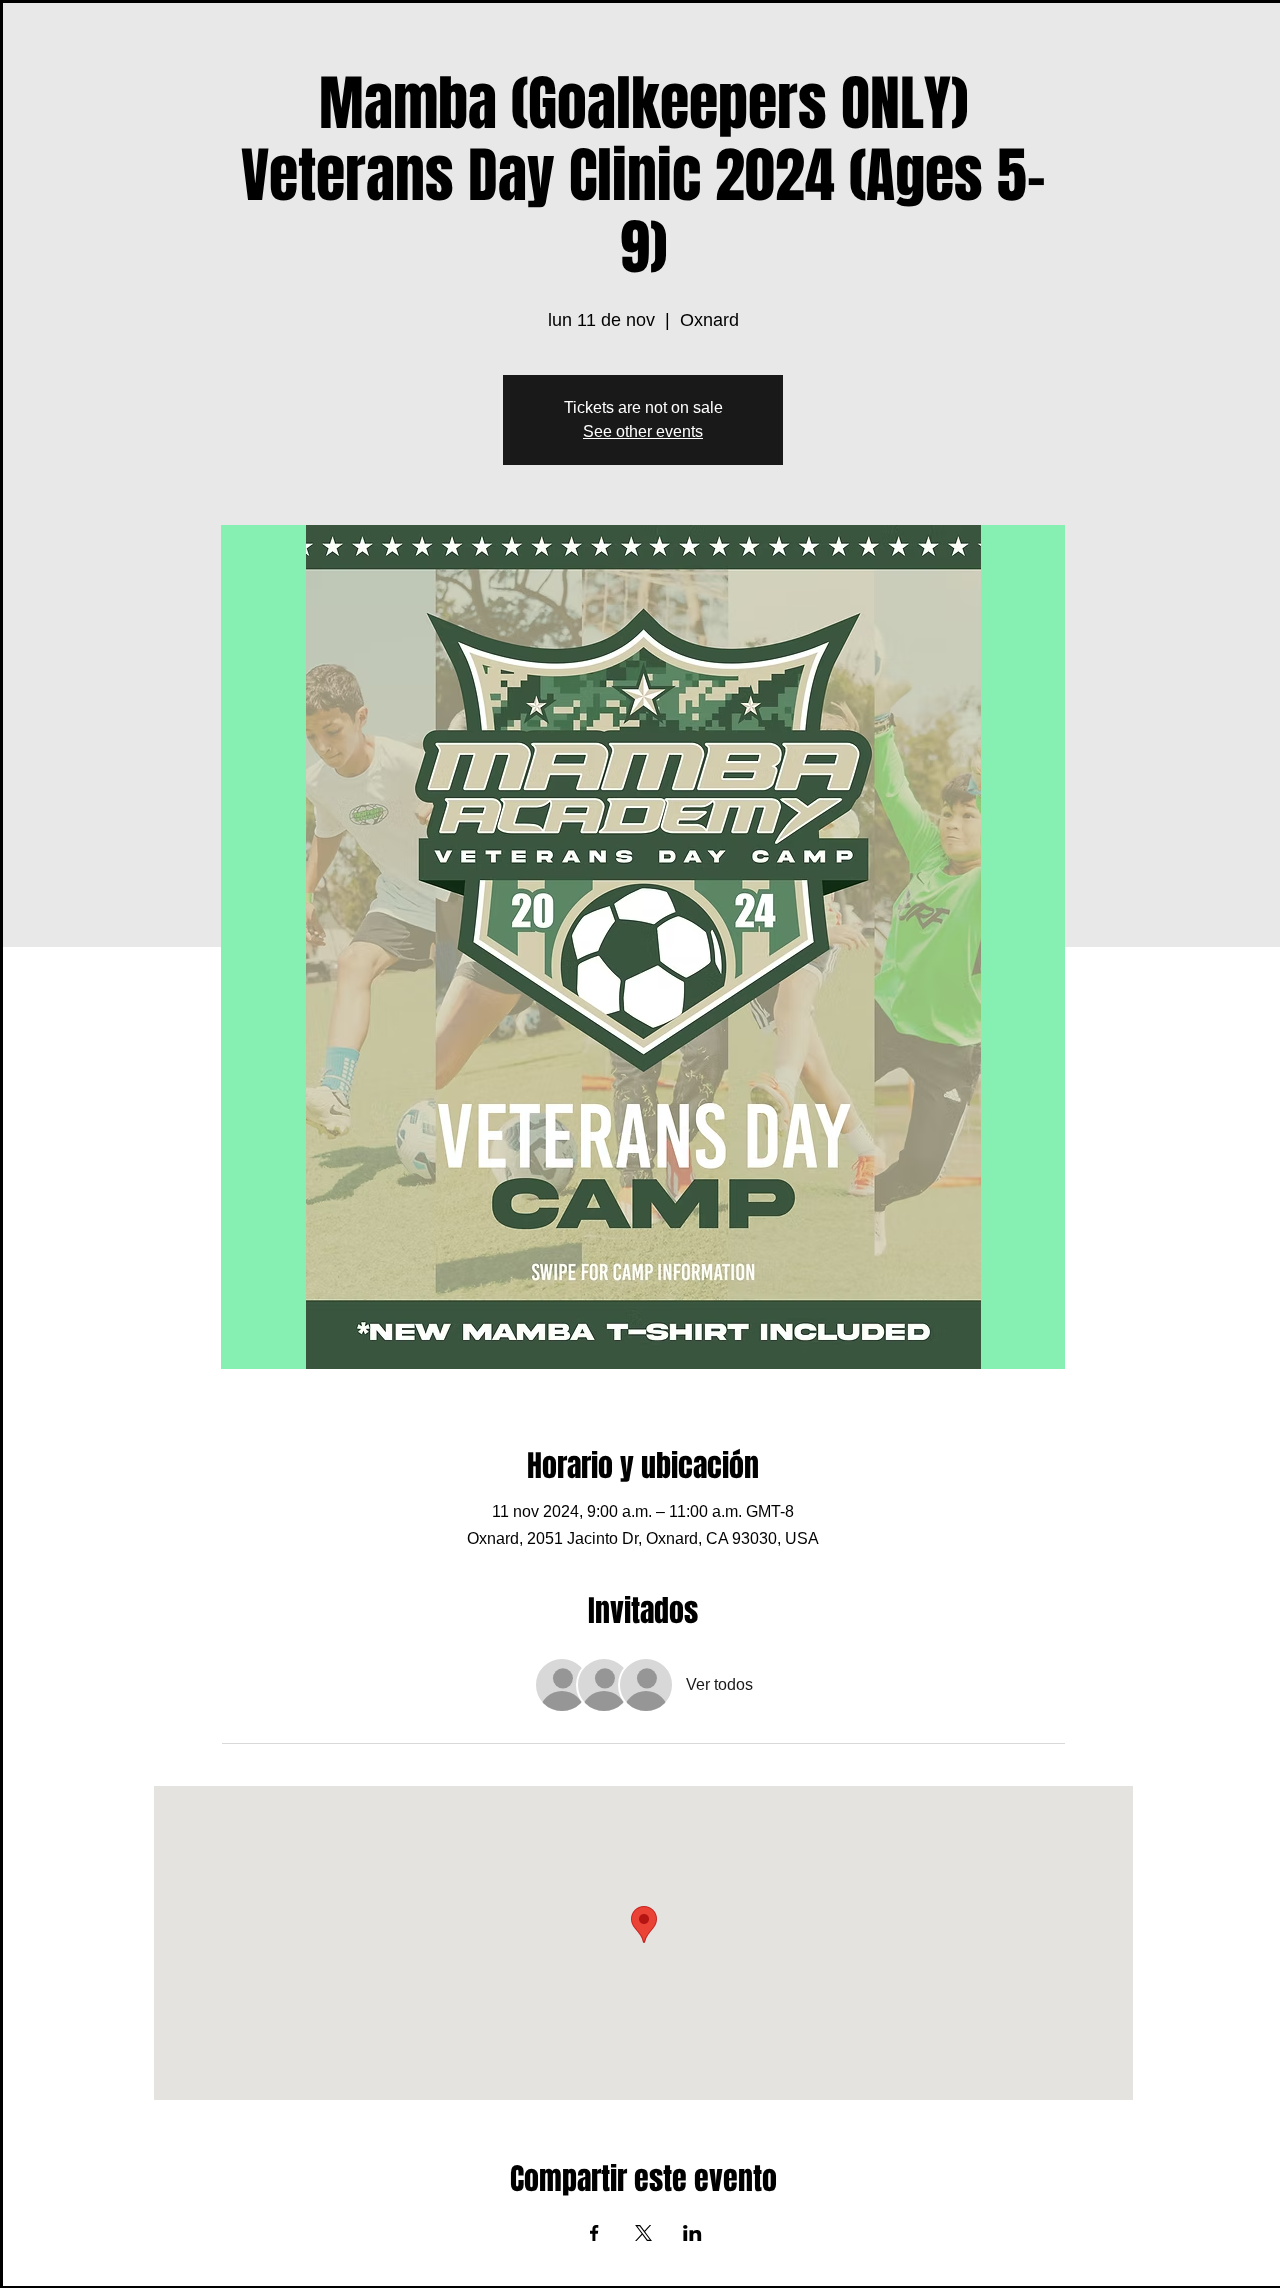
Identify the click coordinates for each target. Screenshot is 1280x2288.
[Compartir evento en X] (643, 2233)
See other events (643, 431)
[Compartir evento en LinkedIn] (692, 2233)
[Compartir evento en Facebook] (594, 2233)
